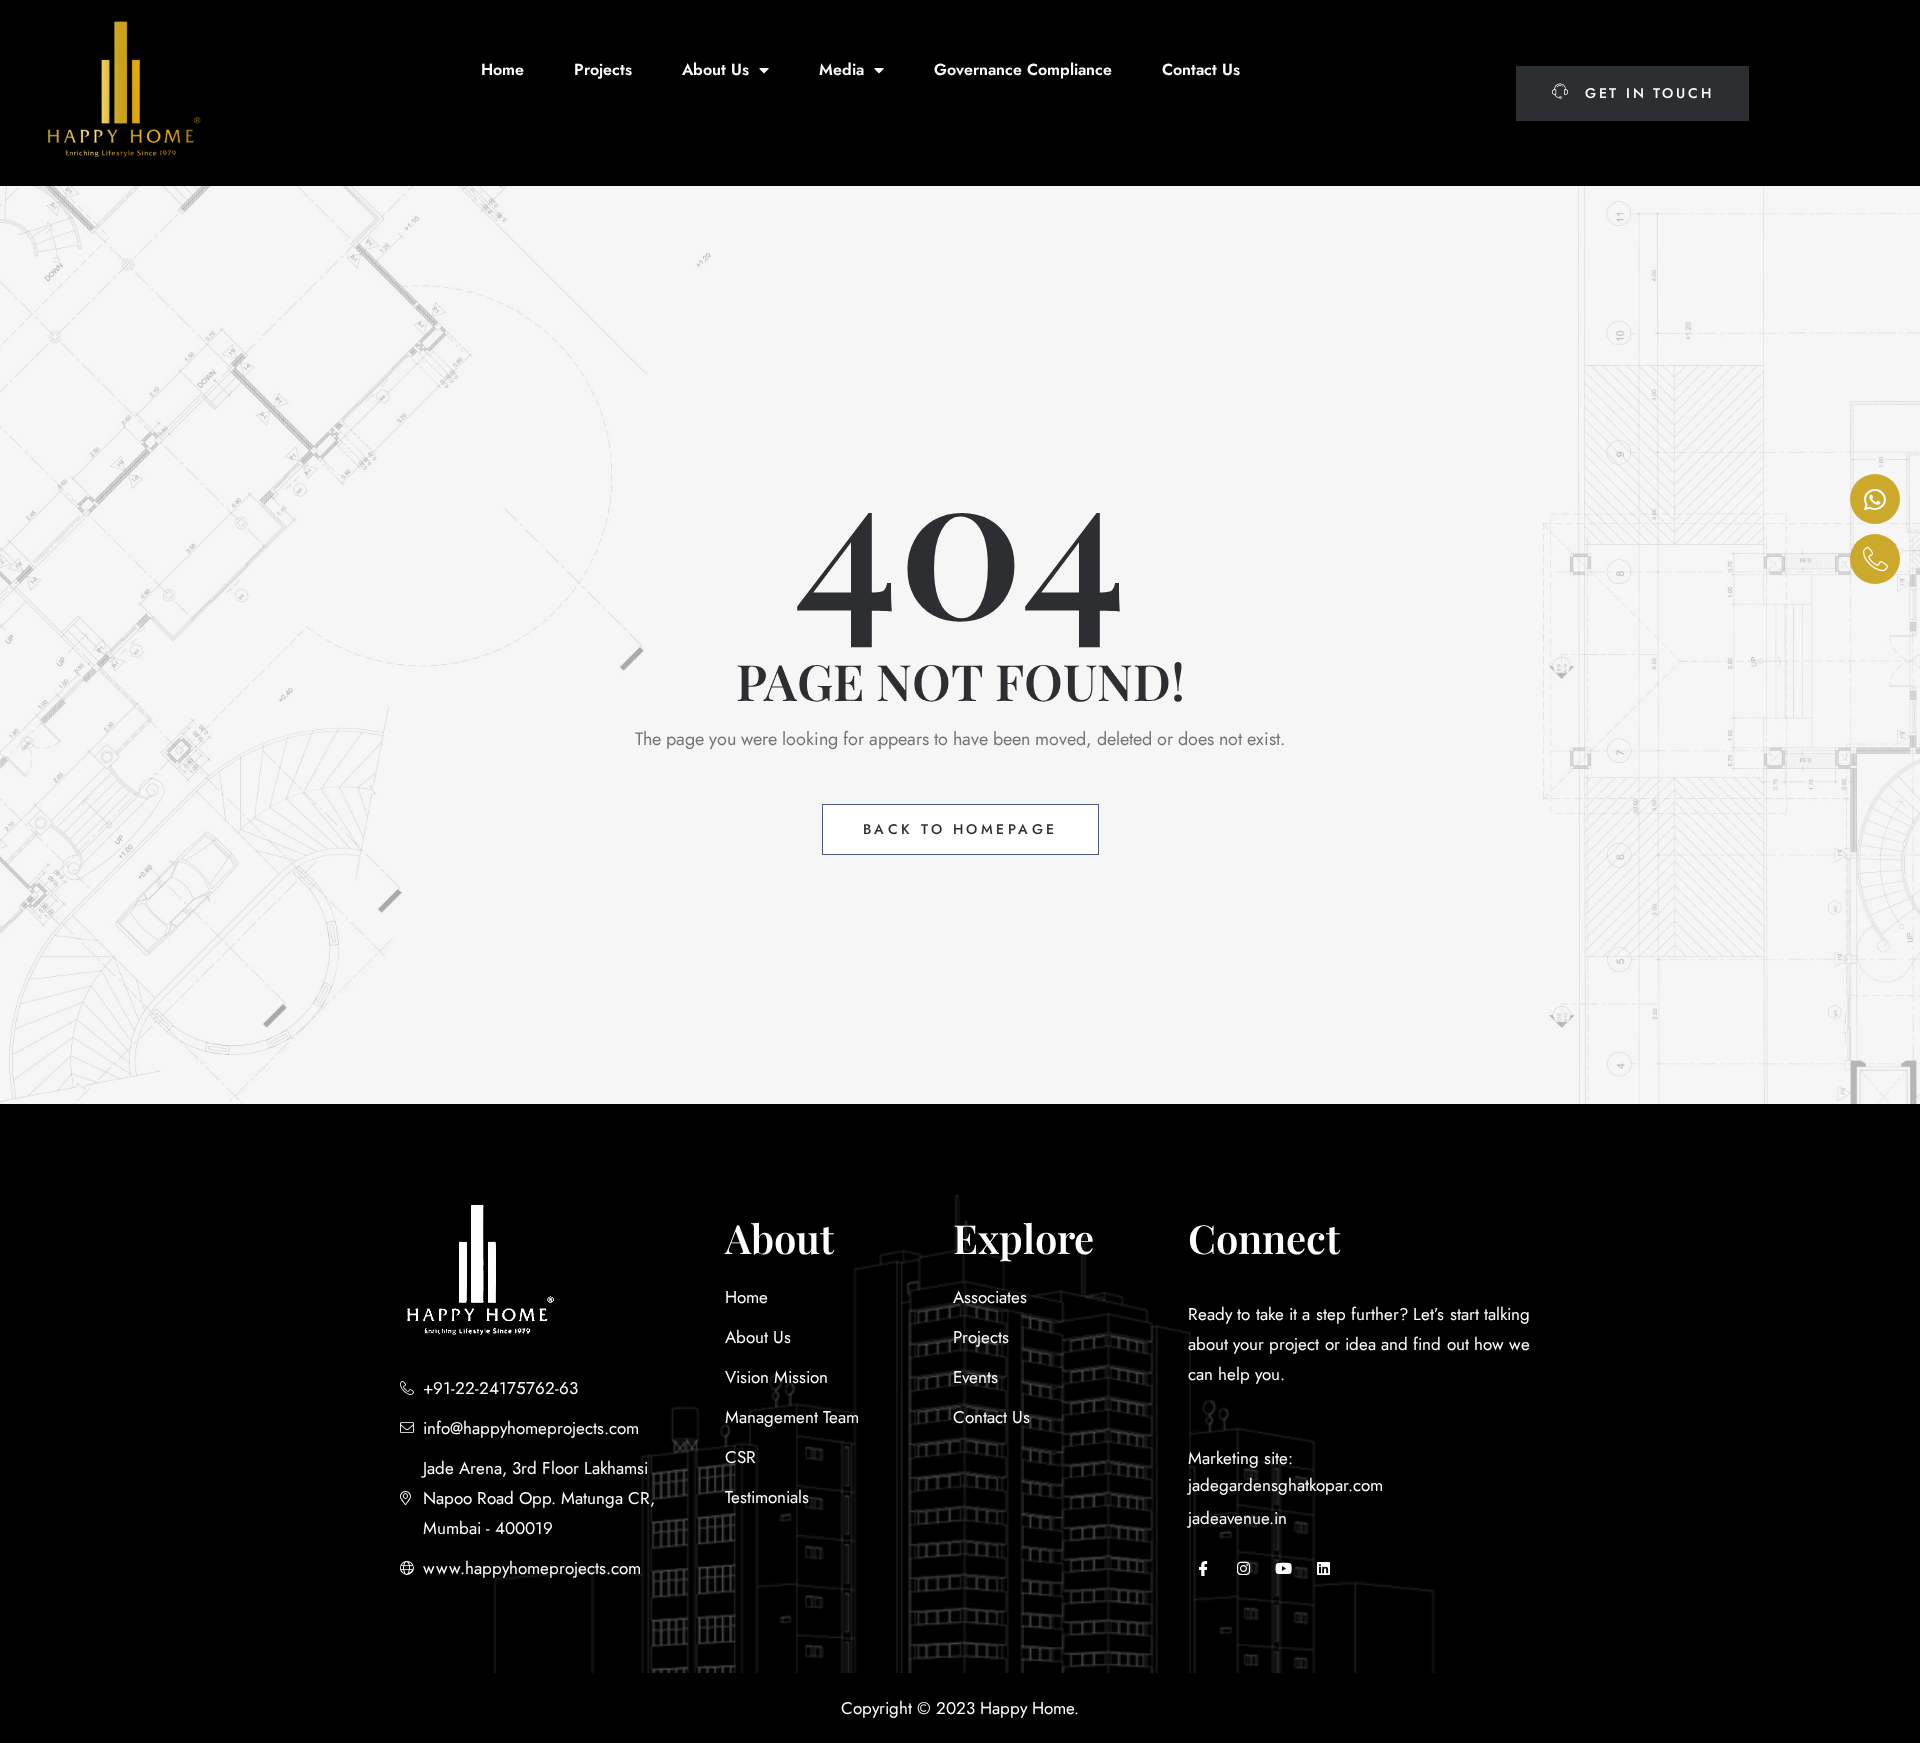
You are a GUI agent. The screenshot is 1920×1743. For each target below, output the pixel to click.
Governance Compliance (1023, 69)
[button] (1632, 93)
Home (502, 69)
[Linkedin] (1323, 1568)
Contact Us (1201, 69)
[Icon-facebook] (1203, 1568)
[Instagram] (1243, 1568)
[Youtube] (1283, 1568)
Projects (603, 69)
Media (841, 69)
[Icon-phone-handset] (1875, 559)
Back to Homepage (960, 829)
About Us (715, 69)
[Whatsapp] (1875, 499)
